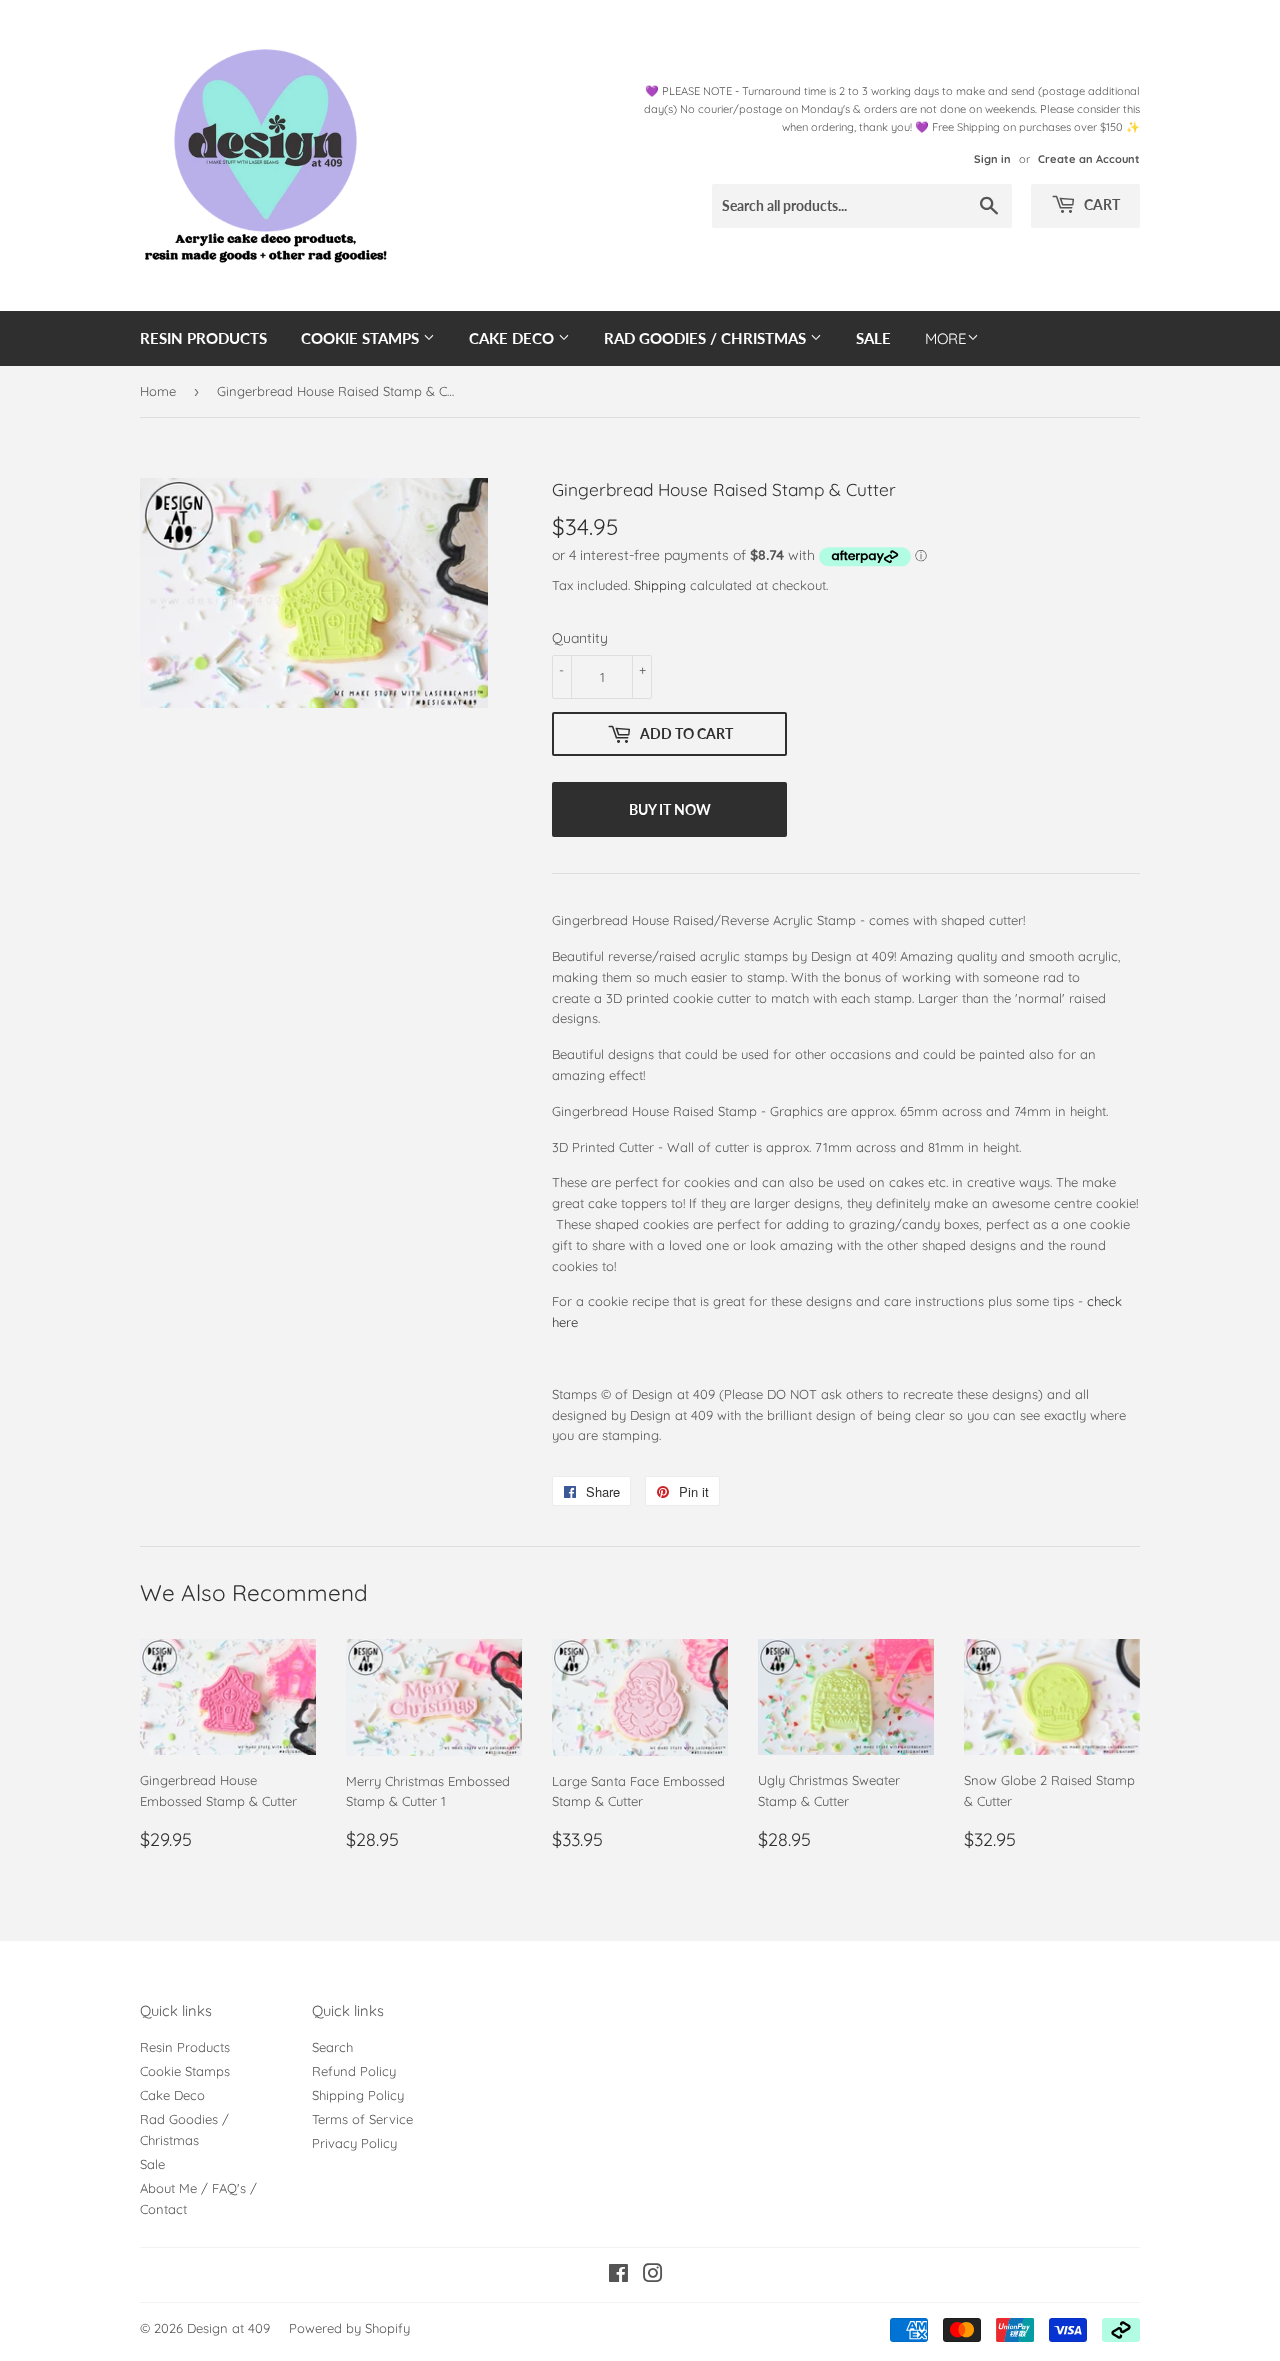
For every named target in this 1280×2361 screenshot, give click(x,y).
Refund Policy (354, 2071)
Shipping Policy (358, 2095)
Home (158, 391)
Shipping (660, 585)
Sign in (992, 159)
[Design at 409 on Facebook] (618, 2276)
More (946, 338)
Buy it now (670, 809)
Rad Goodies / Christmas (707, 338)
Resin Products (203, 338)
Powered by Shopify (349, 2328)
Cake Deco (513, 338)
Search (332, 2047)
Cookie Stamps (362, 338)
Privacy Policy (354, 2143)
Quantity (580, 638)
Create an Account (1089, 159)
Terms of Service (362, 2119)
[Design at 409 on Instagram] (653, 2276)
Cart (1100, 204)
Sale (873, 338)
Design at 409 (228, 2328)
